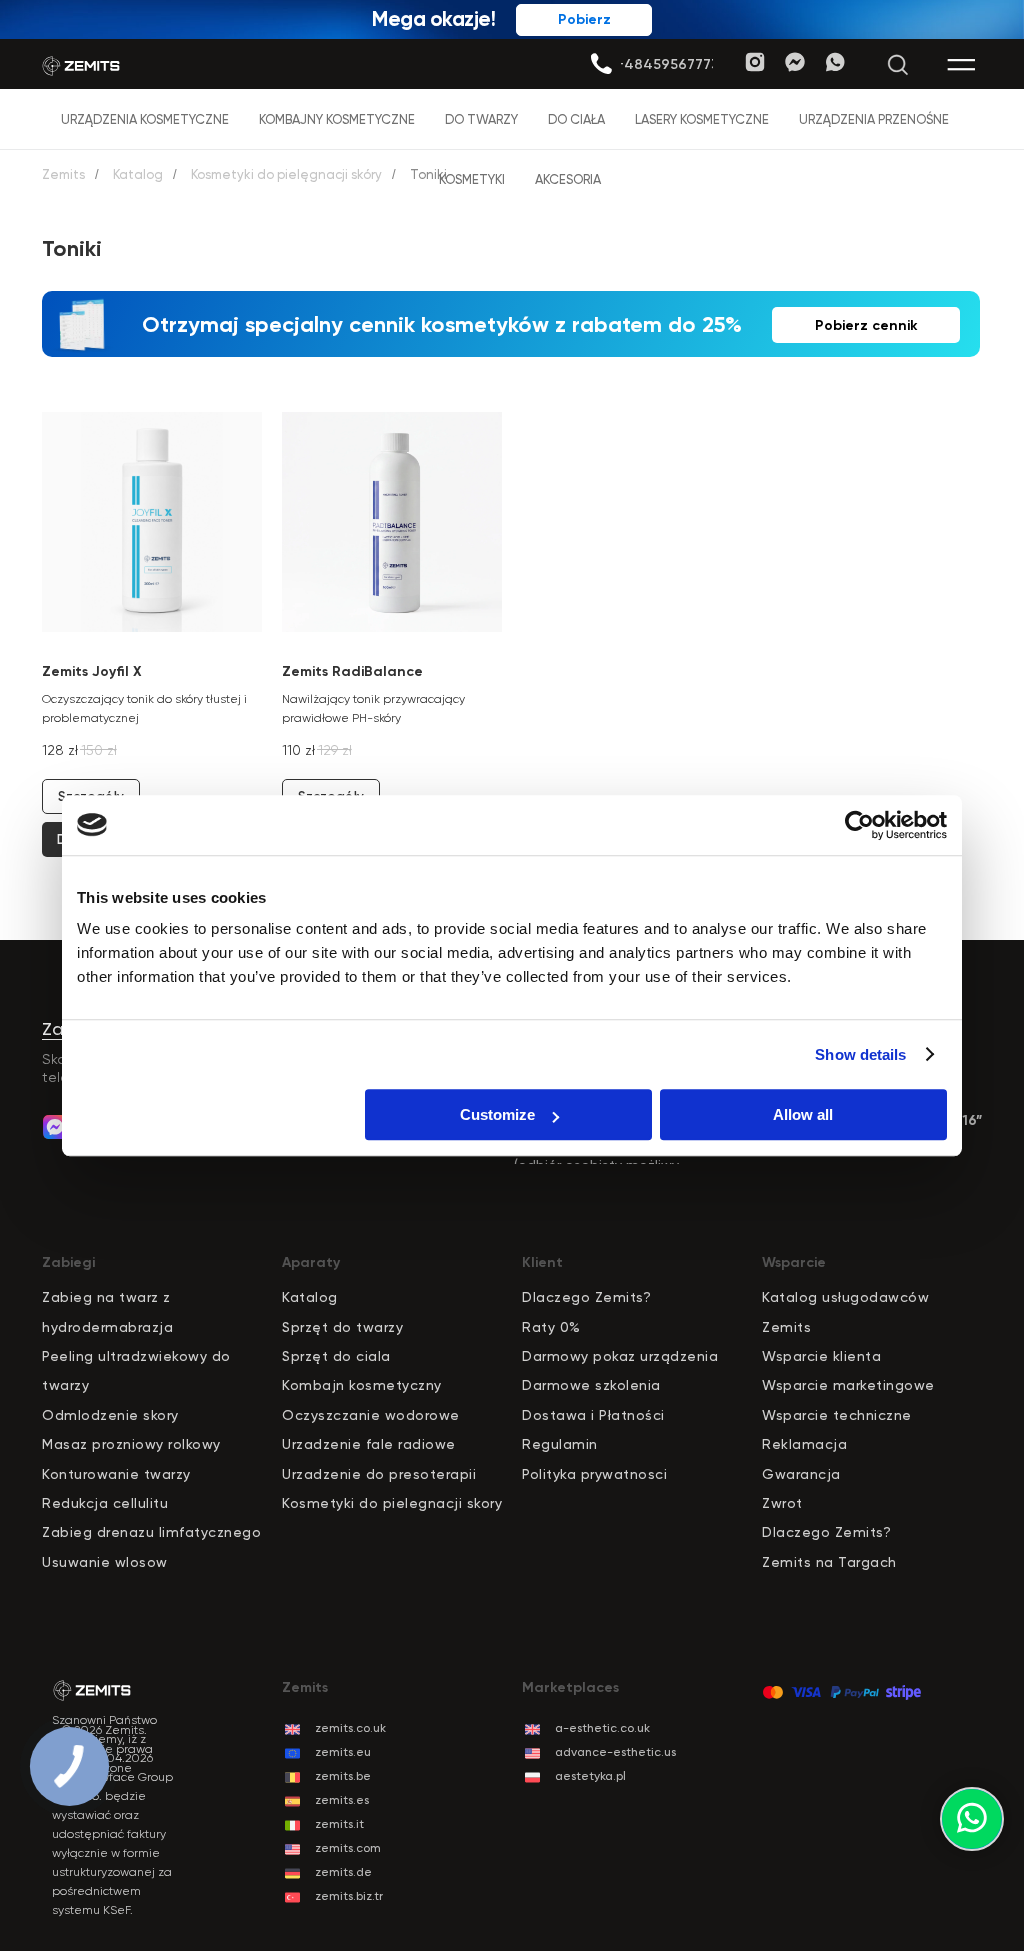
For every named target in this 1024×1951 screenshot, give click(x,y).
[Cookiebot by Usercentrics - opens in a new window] (859, 825)
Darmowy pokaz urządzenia (620, 1356)
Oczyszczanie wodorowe (371, 1415)
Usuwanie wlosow (105, 1562)
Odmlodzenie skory (110, 1415)
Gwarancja (801, 1474)
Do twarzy (481, 119)
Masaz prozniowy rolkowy (131, 1444)
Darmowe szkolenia (591, 1385)
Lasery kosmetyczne (702, 119)
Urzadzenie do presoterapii (379, 1474)
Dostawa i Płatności (593, 1415)
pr (298, 1327)
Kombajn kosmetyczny (362, 1385)
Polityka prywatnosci (594, 1474)
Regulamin (560, 1444)
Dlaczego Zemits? (586, 1297)
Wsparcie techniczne (837, 1415)
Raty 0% (551, 1327)
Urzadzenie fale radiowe (369, 1444)
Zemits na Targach (829, 1562)
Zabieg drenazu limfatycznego (151, 1532)
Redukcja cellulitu (105, 1503)
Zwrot (782, 1503)
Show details (860, 1054)
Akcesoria (568, 179)
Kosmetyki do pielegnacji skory (392, 1503)
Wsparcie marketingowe (848, 1385)
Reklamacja (804, 1444)
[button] (866, 325)
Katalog (310, 1297)
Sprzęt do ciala (336, 1356)
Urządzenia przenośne (874, 119)
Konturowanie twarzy (116, 1474)
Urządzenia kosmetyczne (145, 119)
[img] (601, 64)
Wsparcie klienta (821, 1356)
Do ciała (576, 119)
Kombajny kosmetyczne (337, 119)
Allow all (803, 1114)
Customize (497, 1114)
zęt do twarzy (354, 1327)
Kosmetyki (472, 179)
